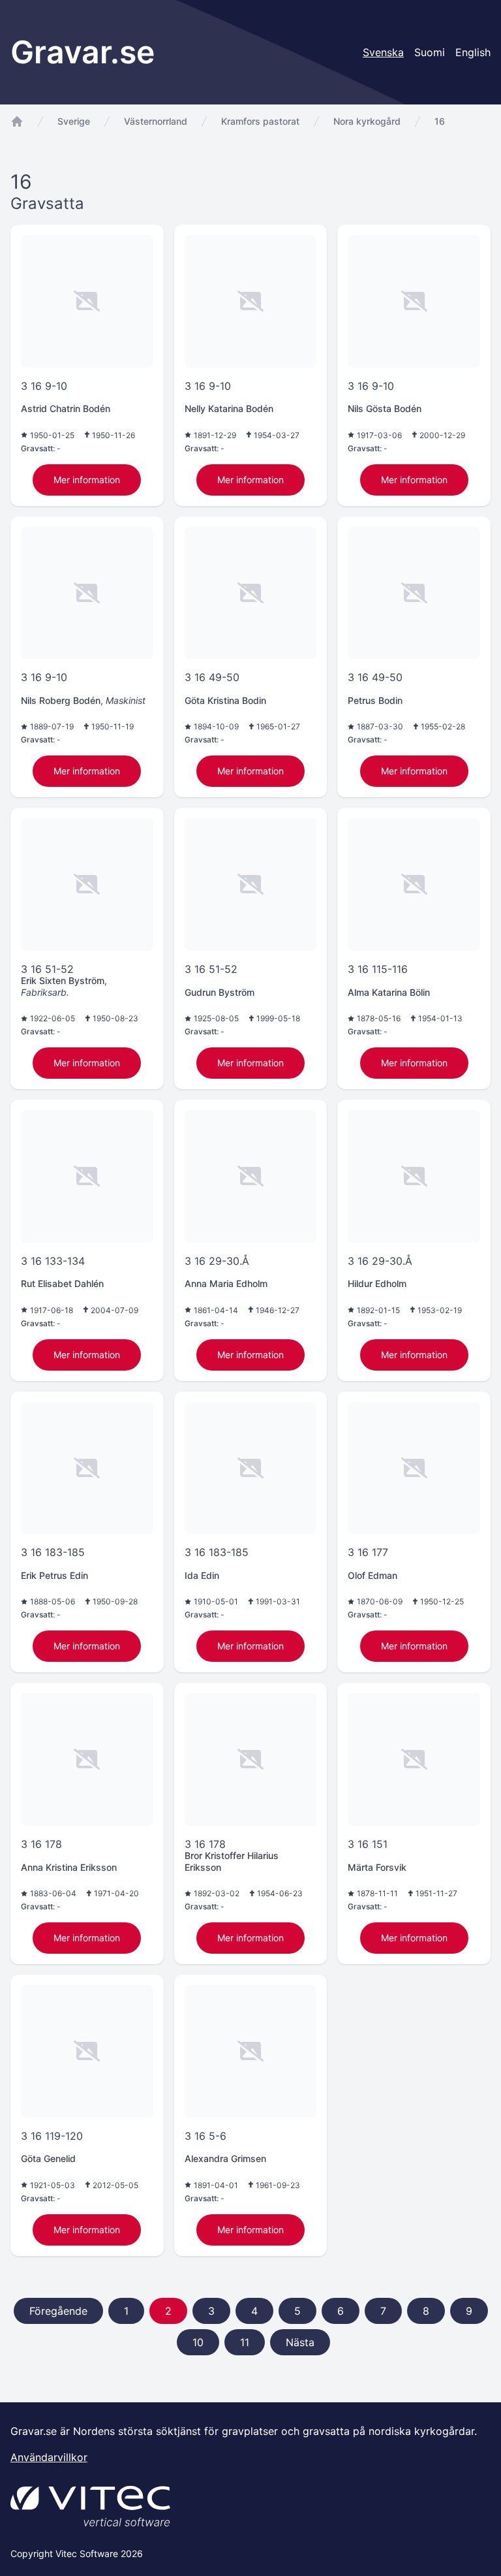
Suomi (430, 52)
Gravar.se (83, 52)
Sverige (74, 121)
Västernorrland (156, 121)
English (473, 52)
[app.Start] (17, 121)
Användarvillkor (49, 2457)
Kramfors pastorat (260, 121)
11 (245, 2342)
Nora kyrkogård (367, 121)
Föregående (58, 2311)
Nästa (300, 2342)
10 (198, 2342)
